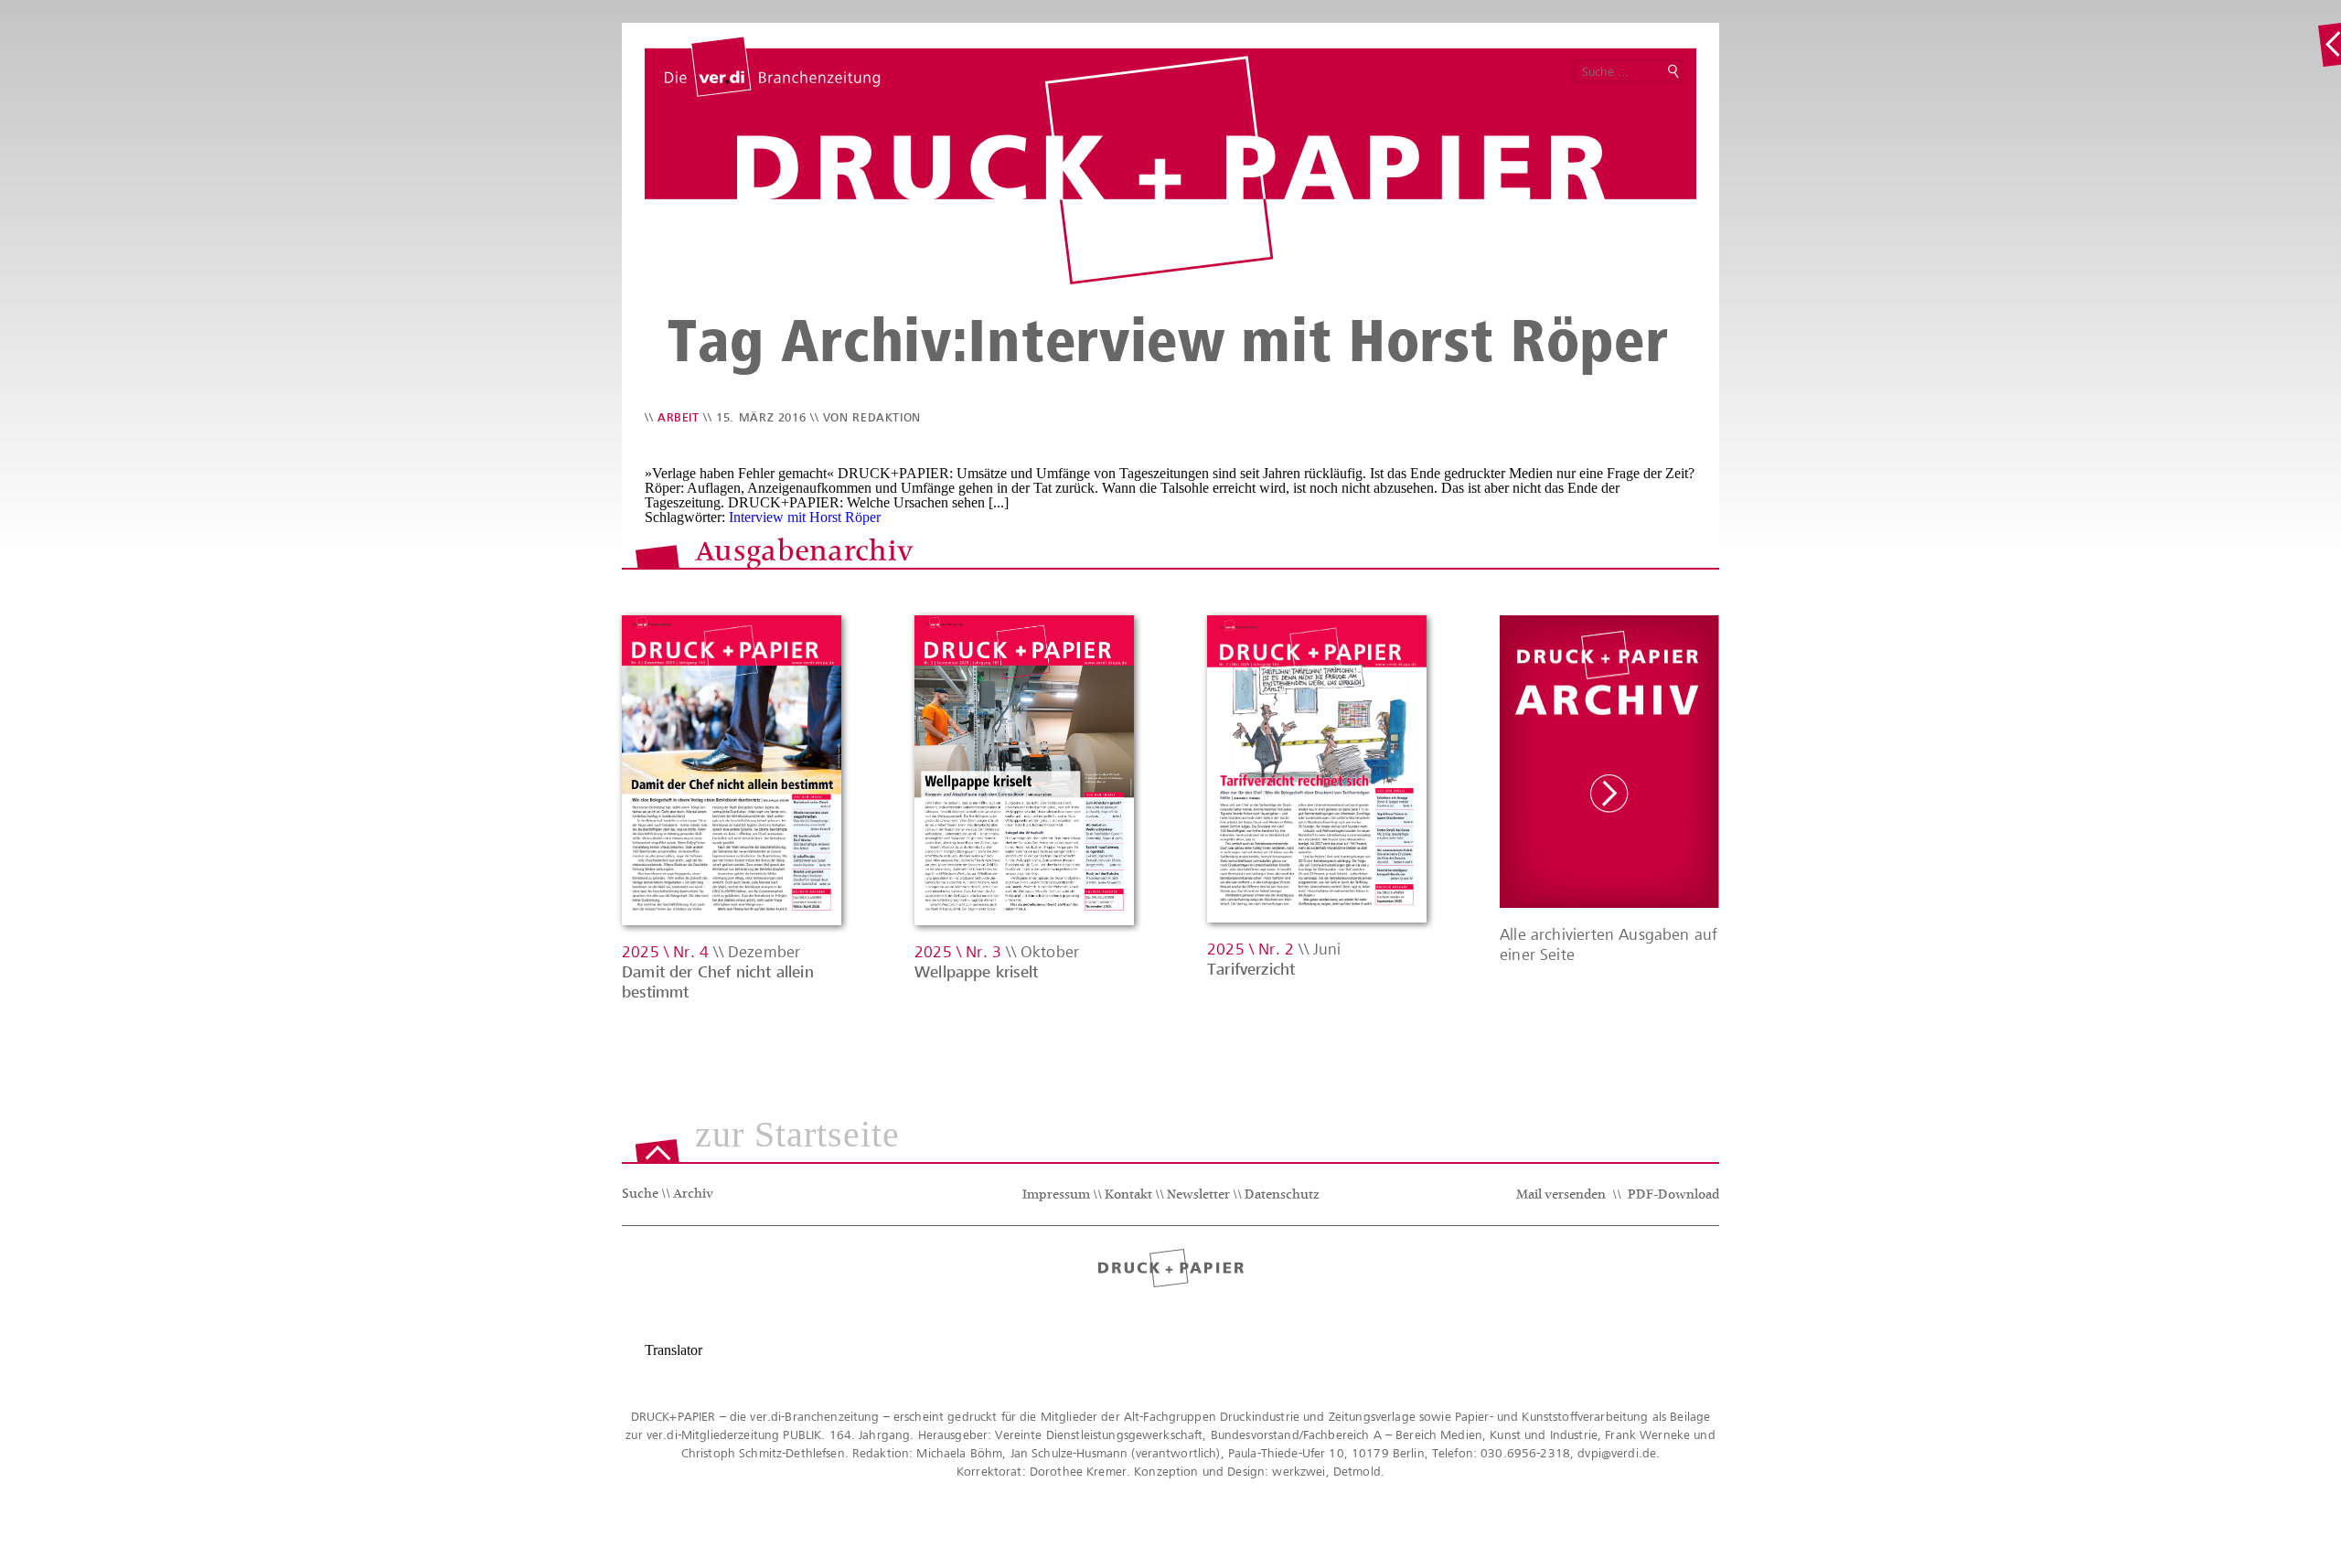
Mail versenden (1561, 1196)
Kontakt (1128, 1196)
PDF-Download (1673, 1196)
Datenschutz (1282, 1196)
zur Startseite (797, 1136)
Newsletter (1198, 1196)
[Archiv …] (2329, 45)
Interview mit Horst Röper (805, 517)
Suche (640, 1195)
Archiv (693, 1195)
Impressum (1056, 1196)
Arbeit (679, 417)
